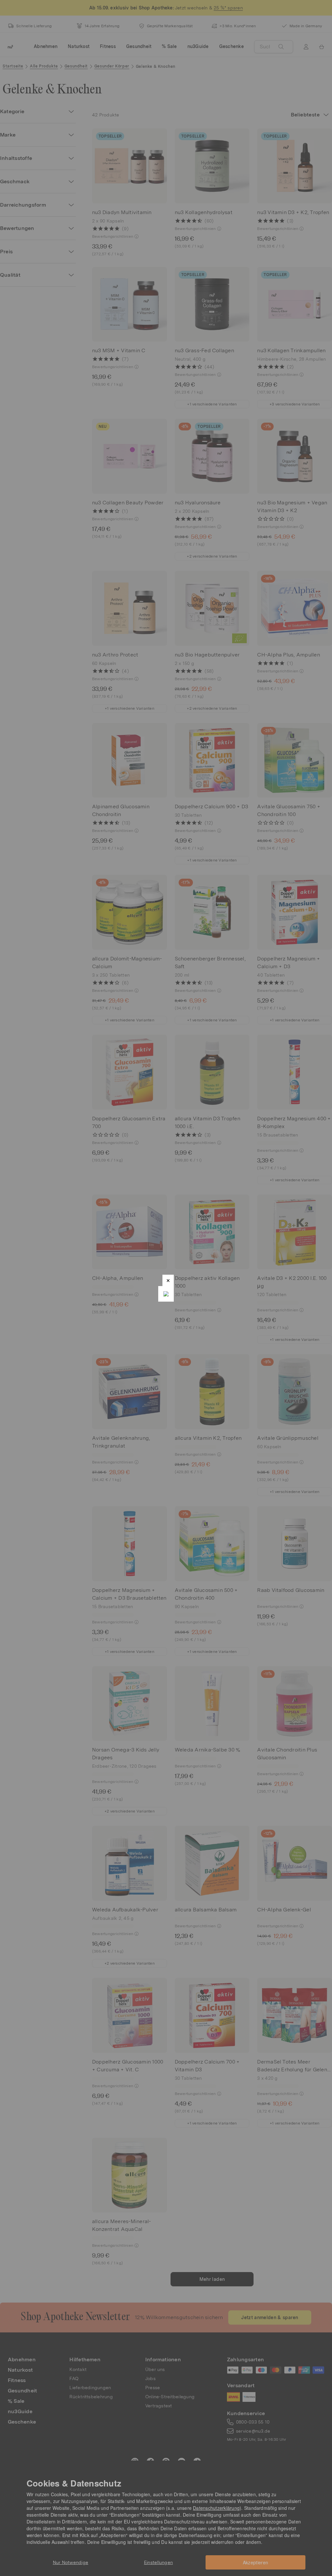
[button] (168, 1280)
